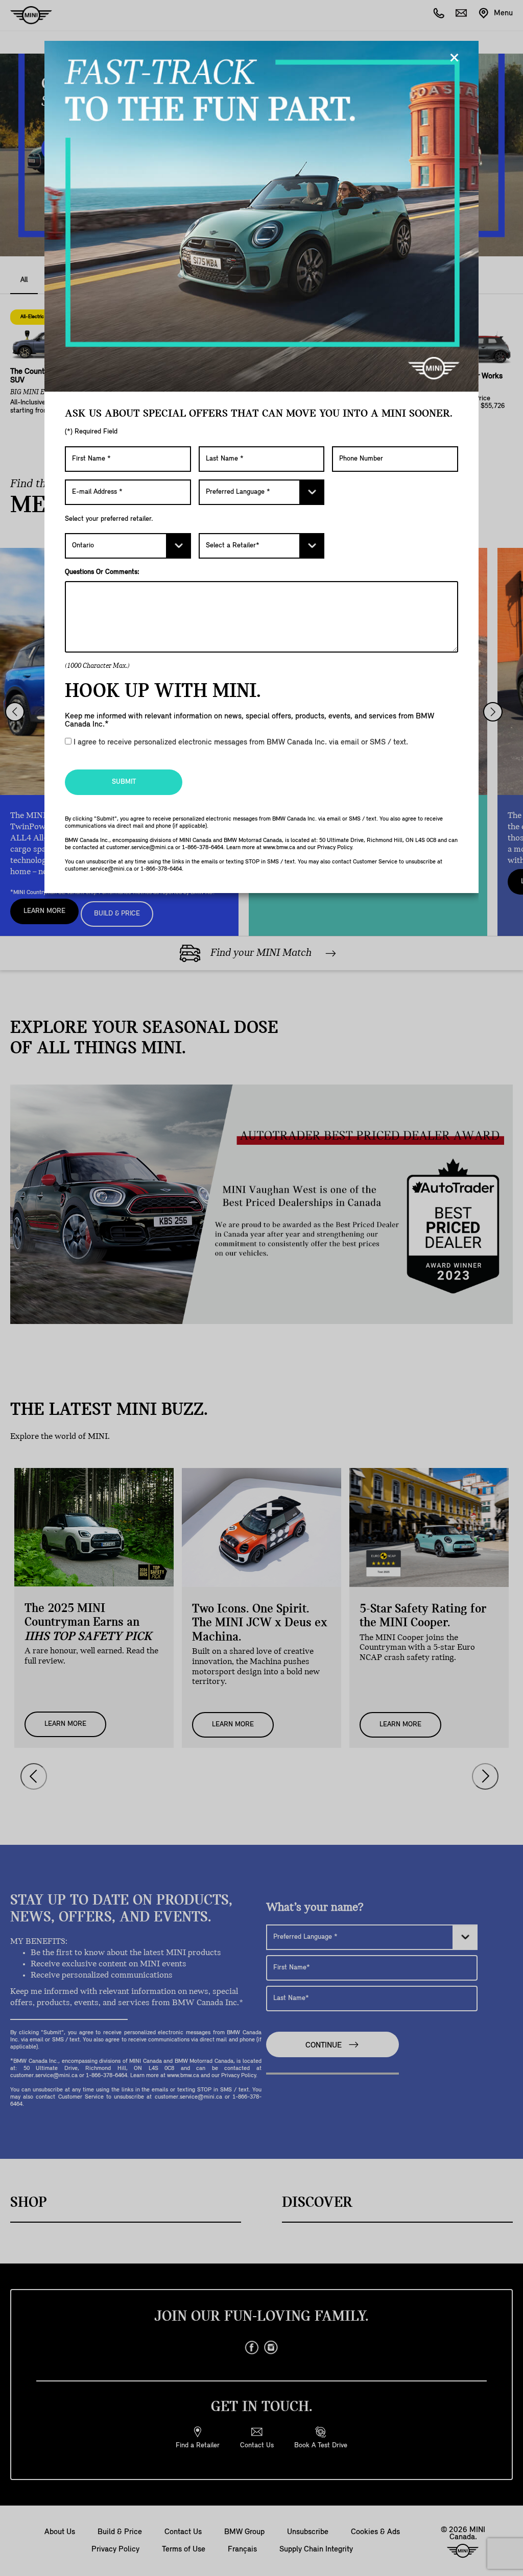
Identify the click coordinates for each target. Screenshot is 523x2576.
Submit (124, 782)
